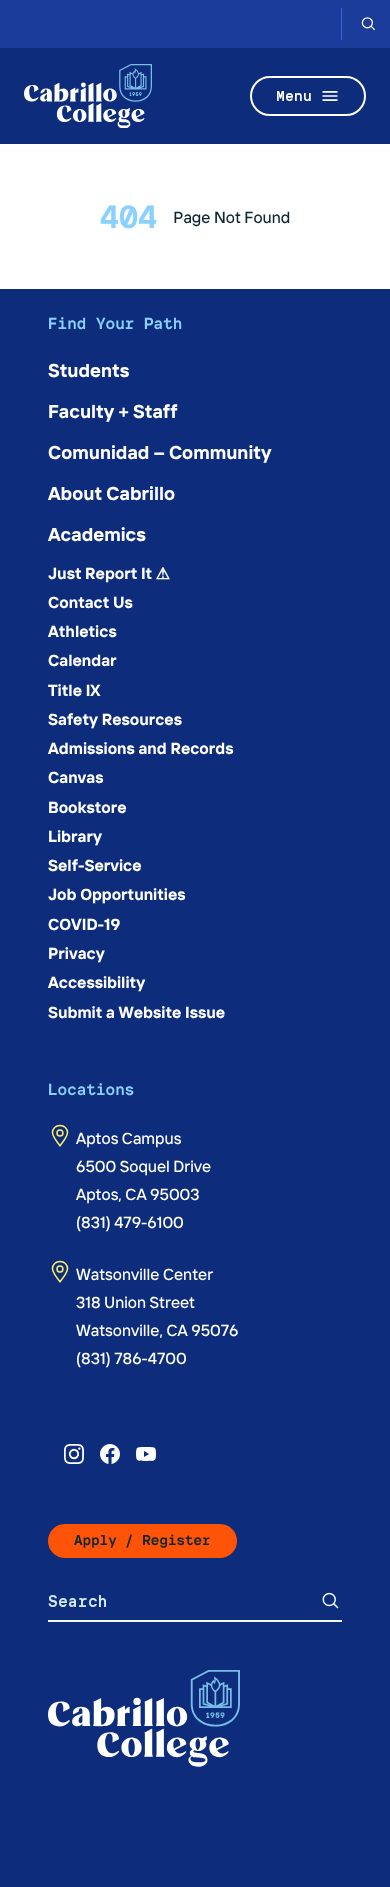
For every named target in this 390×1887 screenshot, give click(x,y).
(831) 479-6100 (130, 1222)
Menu (294, 95)
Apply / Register (142, 1540)
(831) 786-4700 (131, 1358)
